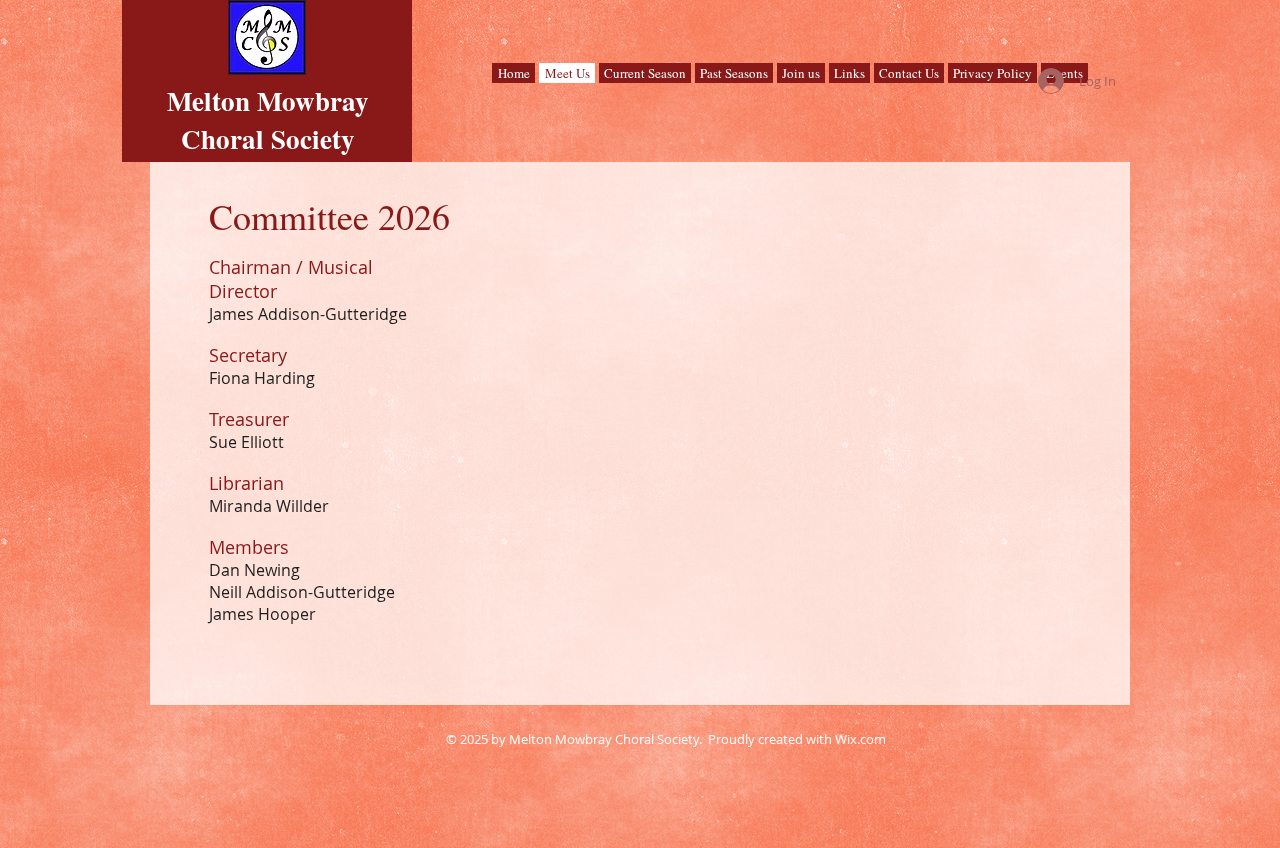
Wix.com (860, 739)
